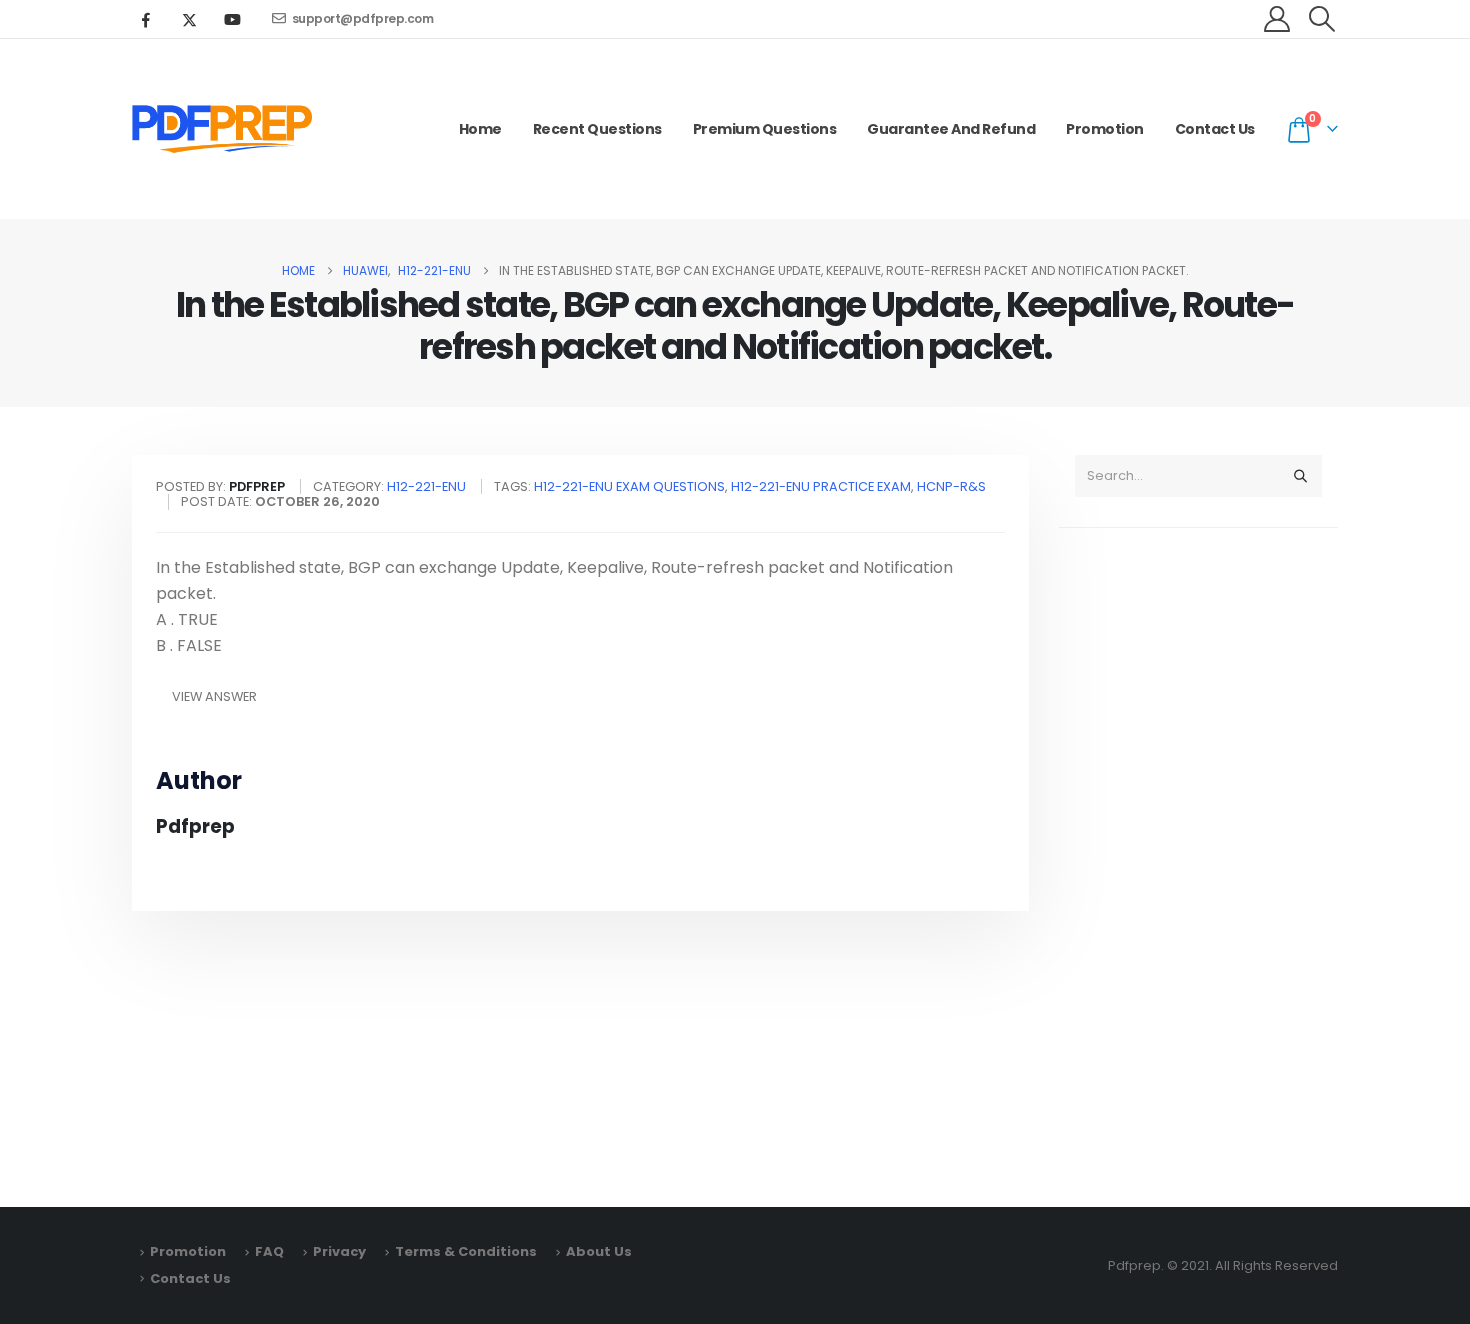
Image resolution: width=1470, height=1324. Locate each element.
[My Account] (1277, 19)
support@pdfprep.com (363, 18)
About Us (599, 1251)
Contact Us (1215, 129)
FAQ (269, 1251)
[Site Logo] (222, 129)
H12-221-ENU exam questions (629, 486)
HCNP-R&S (951, 486)
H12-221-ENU (426, 486)
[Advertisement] (1198, 858)
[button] (1322, 19)
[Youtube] (232, 19)
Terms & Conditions (466, 1251)
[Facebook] (146, 19)
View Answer (214, 696)
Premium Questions (765, 129)
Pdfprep (195, 826)
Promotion (1105, 129)
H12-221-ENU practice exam (821, 486)
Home (480, 129)
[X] (189, 19)
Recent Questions (597, 129)
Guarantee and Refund (951, 129)
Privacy (339, 1251)
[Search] (1300, 476)
